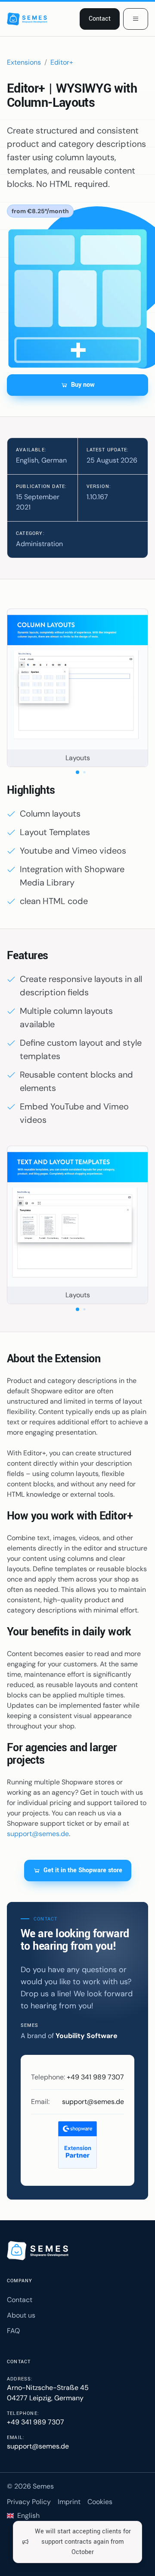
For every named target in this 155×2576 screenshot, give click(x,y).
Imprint (69, 2502)
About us (21, 2315)
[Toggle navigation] (136, 19)
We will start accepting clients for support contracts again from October (83, 2542)
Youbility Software (87, 2036)
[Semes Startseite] (39, 2251)
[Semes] (28, 19)
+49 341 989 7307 (95, 2077)
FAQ (13, 2331)
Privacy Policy (29, 2502)
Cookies (100, 2502)
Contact (100, 19)
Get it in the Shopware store (83, 1870)
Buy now (83, 385)
